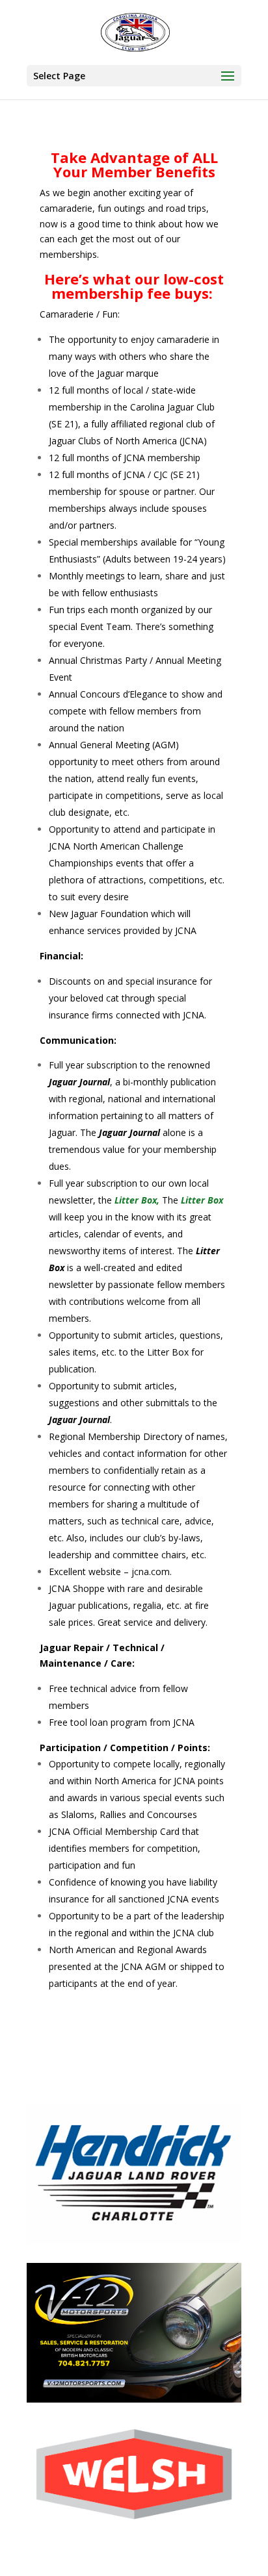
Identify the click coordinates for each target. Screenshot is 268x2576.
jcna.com (151, 1572)
